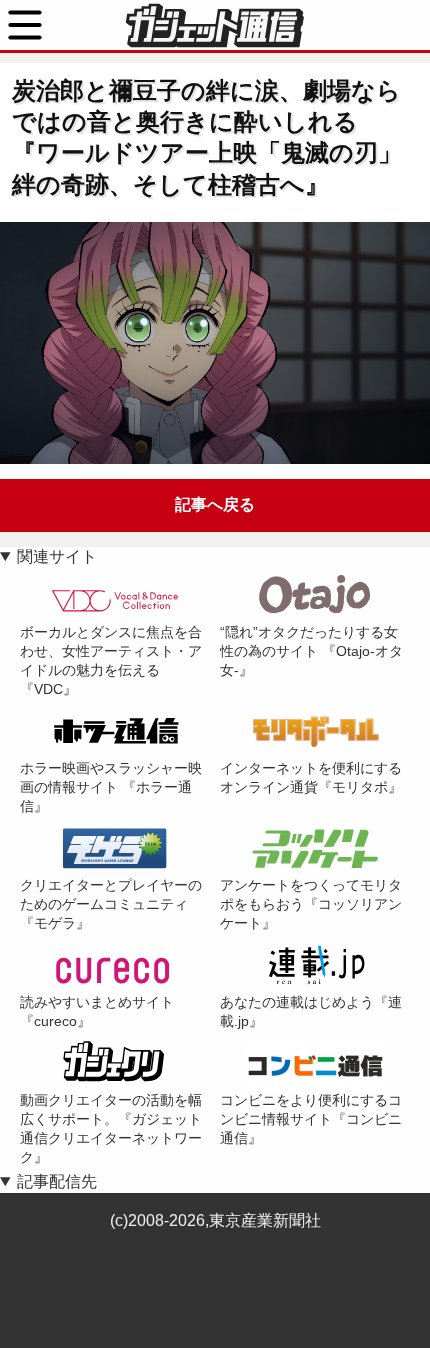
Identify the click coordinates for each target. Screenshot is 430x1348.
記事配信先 (57, 1181)
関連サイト (57, 556)
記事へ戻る (215, 504)
